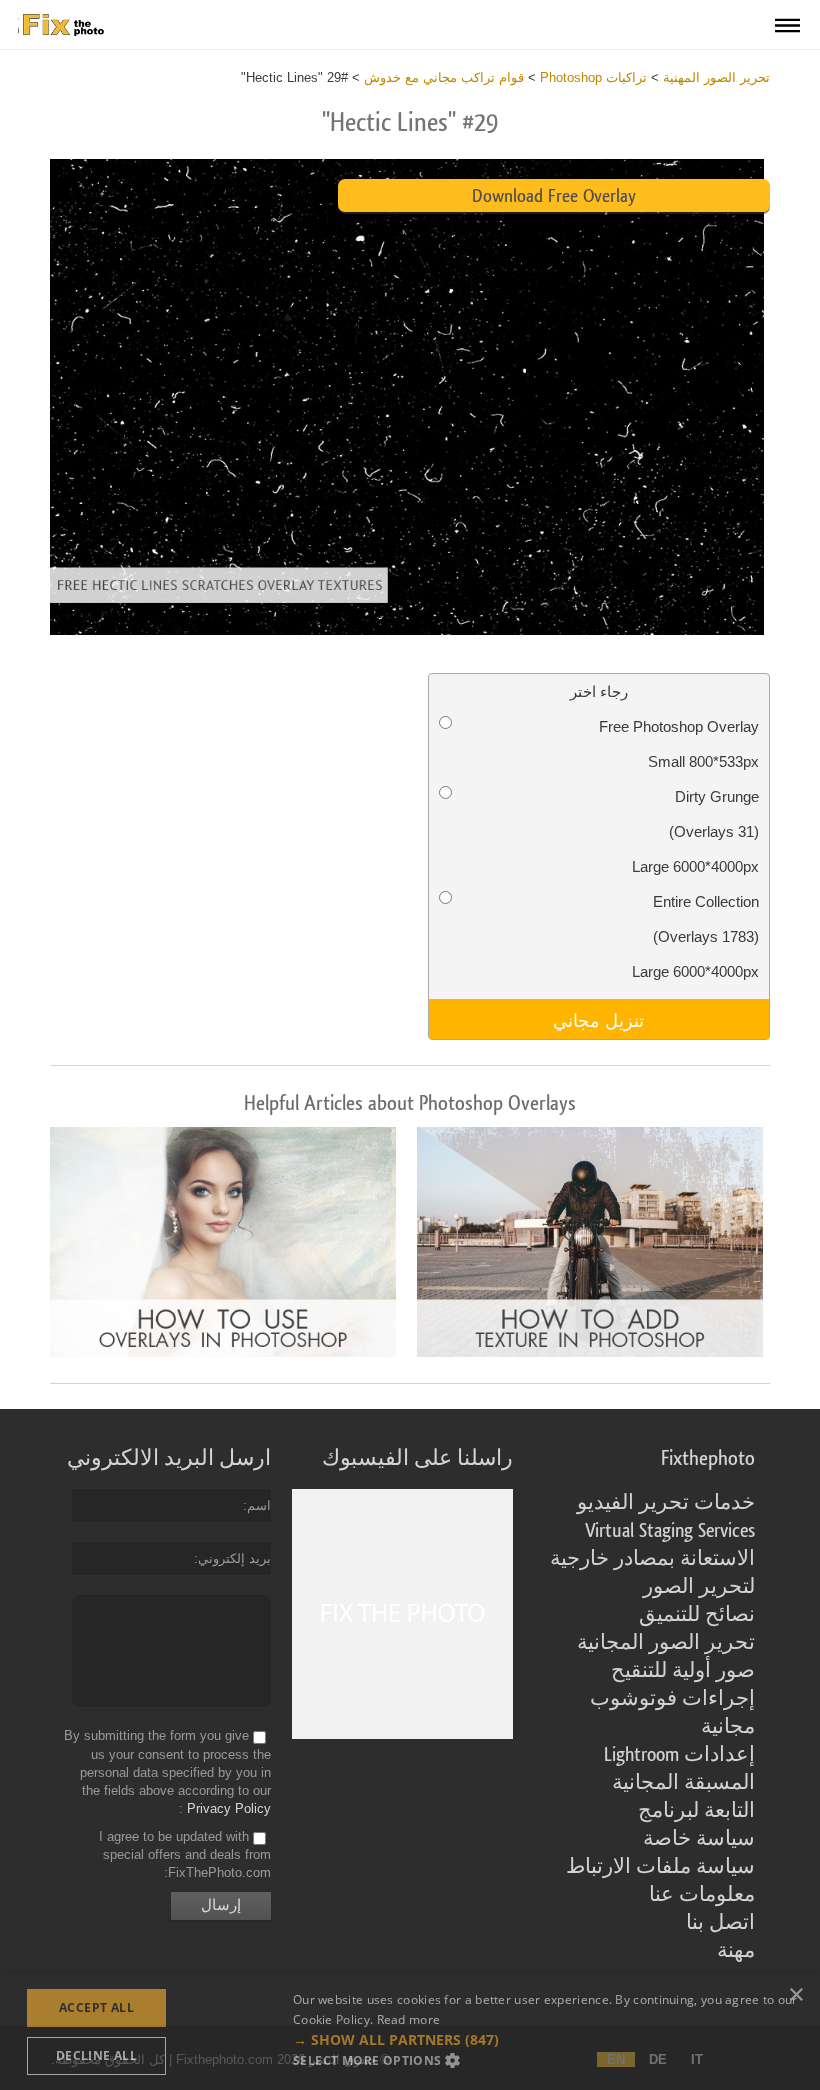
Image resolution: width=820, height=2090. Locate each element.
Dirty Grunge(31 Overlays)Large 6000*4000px (695, 831)
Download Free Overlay (554, 196)
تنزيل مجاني (598, 1019)
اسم (259, 1505)
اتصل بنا (720, 1923)
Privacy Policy (229, 1808)
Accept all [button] (96, 2007)
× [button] (797, 1995)
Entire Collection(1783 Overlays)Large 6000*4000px (695, 936)
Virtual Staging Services (670, 1531)
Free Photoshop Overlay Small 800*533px (679, 744)
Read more (409, 2019)
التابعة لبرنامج (696, 1811)
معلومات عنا (702, 1895)
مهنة (736, 1951)
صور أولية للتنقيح (683, 1671)
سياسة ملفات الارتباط (660, 1867)
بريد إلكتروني (234, 1558)
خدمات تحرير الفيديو (666, 1503)
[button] (546, 2040)
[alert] (410, 2032)
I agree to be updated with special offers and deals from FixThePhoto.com (185, 1854)
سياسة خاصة (699, 1839)
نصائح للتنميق (697, 1615)
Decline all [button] (96, 2055)
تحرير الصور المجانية (666, 1643)
